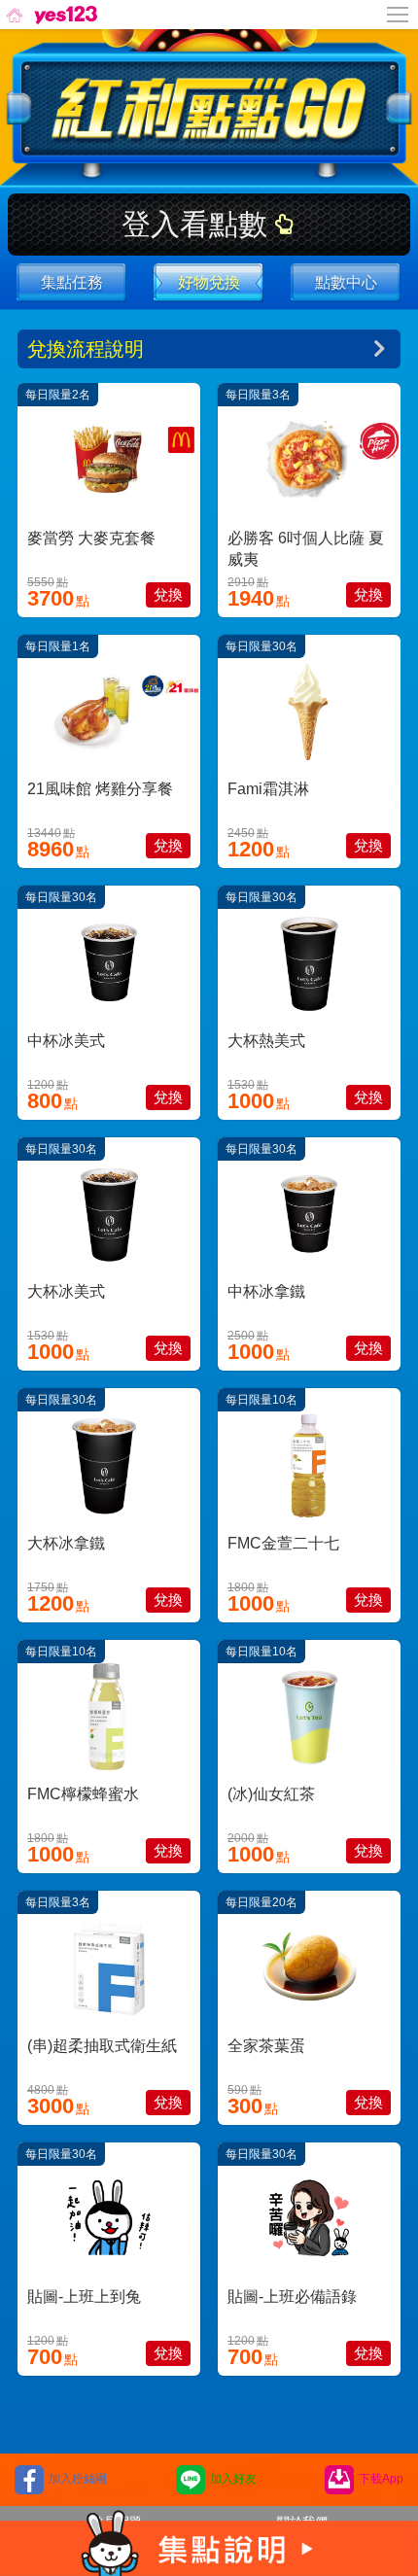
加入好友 (233, 2479)
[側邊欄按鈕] (399, 15)
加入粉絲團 (78, 2479)
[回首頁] (50, 15)
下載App (381, 2479)
